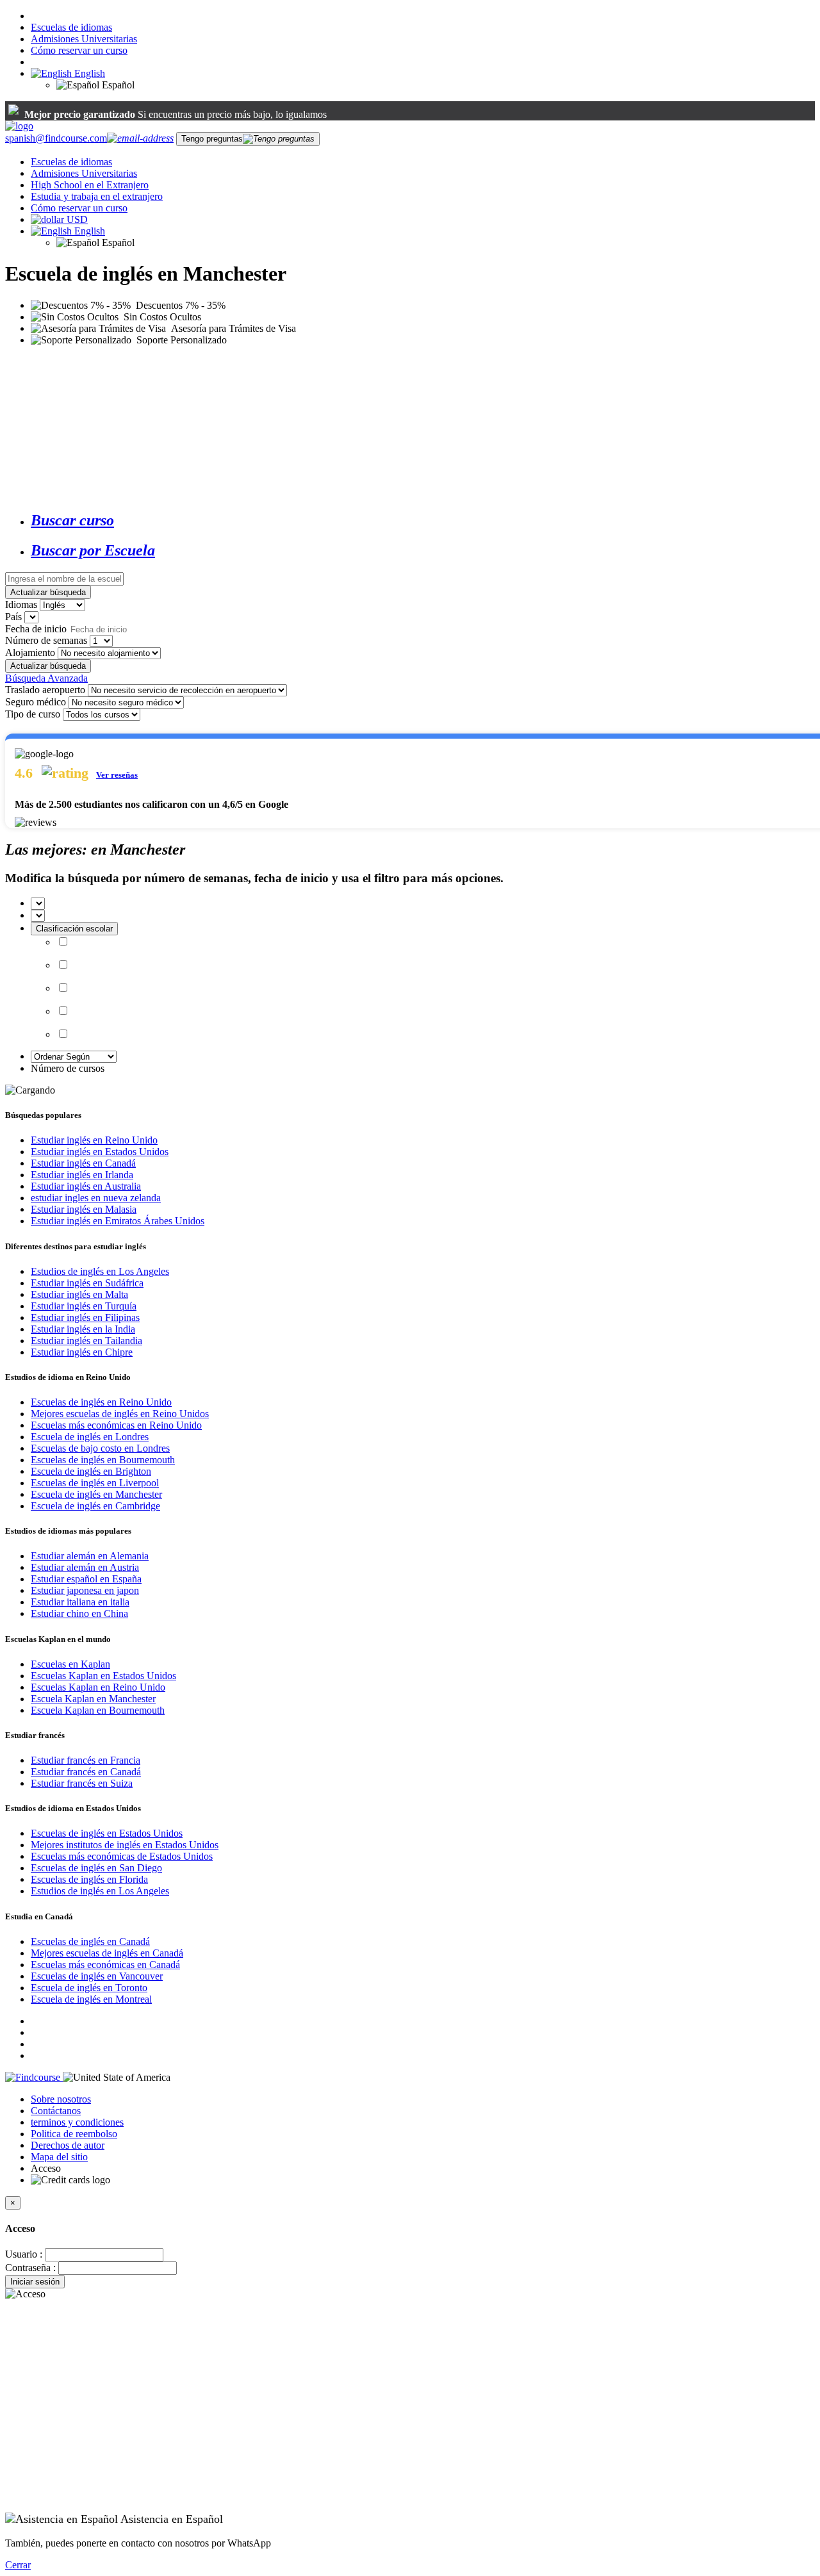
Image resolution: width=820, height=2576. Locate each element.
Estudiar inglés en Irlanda (82, 1175)
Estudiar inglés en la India (83, 1329)
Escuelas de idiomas (71, 27)
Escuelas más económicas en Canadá (105, 1965)
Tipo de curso (33, 714)
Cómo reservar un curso (79, 50)
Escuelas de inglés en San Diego (96, 1868)
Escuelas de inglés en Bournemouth (103, 1460)
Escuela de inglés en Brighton (91, 1471)
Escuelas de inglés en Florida (89, 1879)
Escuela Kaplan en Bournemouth (98, 1710)
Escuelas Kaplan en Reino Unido (98, 1687)
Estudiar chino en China (79, 1613)
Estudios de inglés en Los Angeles (100, 1271)
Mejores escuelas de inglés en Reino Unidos (120, 1414)
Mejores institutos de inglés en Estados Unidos (125, 1845)
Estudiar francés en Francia (86, 1760)
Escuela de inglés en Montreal (91, 1999)
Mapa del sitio (59, 2157)
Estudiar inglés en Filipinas (85, 1317)
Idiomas (21, 604)
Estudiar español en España (86, 1579)
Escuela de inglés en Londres (90, 1437)
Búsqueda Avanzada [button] (46, 678)
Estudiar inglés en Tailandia (86, 1341)
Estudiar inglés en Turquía (84, 1306)
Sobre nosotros (61, 2099)
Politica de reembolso (74, 2134)
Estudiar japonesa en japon (85, 1590)
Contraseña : (30, 2268)
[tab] (423, 521)
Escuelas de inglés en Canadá (90, 1941)
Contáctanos (56, 2111)
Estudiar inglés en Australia (86, 1186)
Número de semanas (46, 640)
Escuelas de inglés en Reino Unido (101, 1402)
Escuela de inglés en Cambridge (95, 1506)
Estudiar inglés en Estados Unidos (100, 1152)
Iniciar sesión (35, 2282)
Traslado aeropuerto (45, 690)
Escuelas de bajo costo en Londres (100, 1448)
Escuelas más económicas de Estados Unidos (122, 1856)
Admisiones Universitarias (84, 39)
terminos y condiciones (77, 2122)
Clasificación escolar (74, 929)
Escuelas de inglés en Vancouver (97, 1976)
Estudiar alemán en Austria (85, 1567)
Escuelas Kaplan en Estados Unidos (103, 1676)
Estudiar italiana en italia (80, 1602)
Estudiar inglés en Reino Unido (94, 1140)
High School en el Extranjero (90, 185)
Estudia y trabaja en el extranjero (97, 196)
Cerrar (18, 2565)
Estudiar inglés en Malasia (84, 1209)
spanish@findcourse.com (56, 138)
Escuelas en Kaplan (70, 1664)
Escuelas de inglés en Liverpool (95, 1483)
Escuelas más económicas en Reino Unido (116, 1425)
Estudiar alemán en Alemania (90, 1556)
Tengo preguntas (212, 139)
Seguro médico (36, 702)
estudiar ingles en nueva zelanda (96, 1198)
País (13, 617)
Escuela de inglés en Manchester (96, 1494)
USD (77, 219)
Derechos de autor (68, 2145)
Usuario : (24, 2254)
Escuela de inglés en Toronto (89, 1988)
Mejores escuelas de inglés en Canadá (107, 1953)
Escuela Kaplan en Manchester (93, 1699)
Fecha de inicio (36, 629)
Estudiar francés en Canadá (86, 1772)
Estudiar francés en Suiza (82, 1783)
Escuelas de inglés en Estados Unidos (107, 1833)
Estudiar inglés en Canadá (83, 1163)
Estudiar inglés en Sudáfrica (87, 1283)
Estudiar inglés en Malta (79, 1294)
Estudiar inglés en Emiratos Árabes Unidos (118, 1221)
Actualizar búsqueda (48, 592)
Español (117, 85)
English (88, 73)
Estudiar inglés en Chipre (82, 1352)
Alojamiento (30, 652)
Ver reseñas (117, 775)
